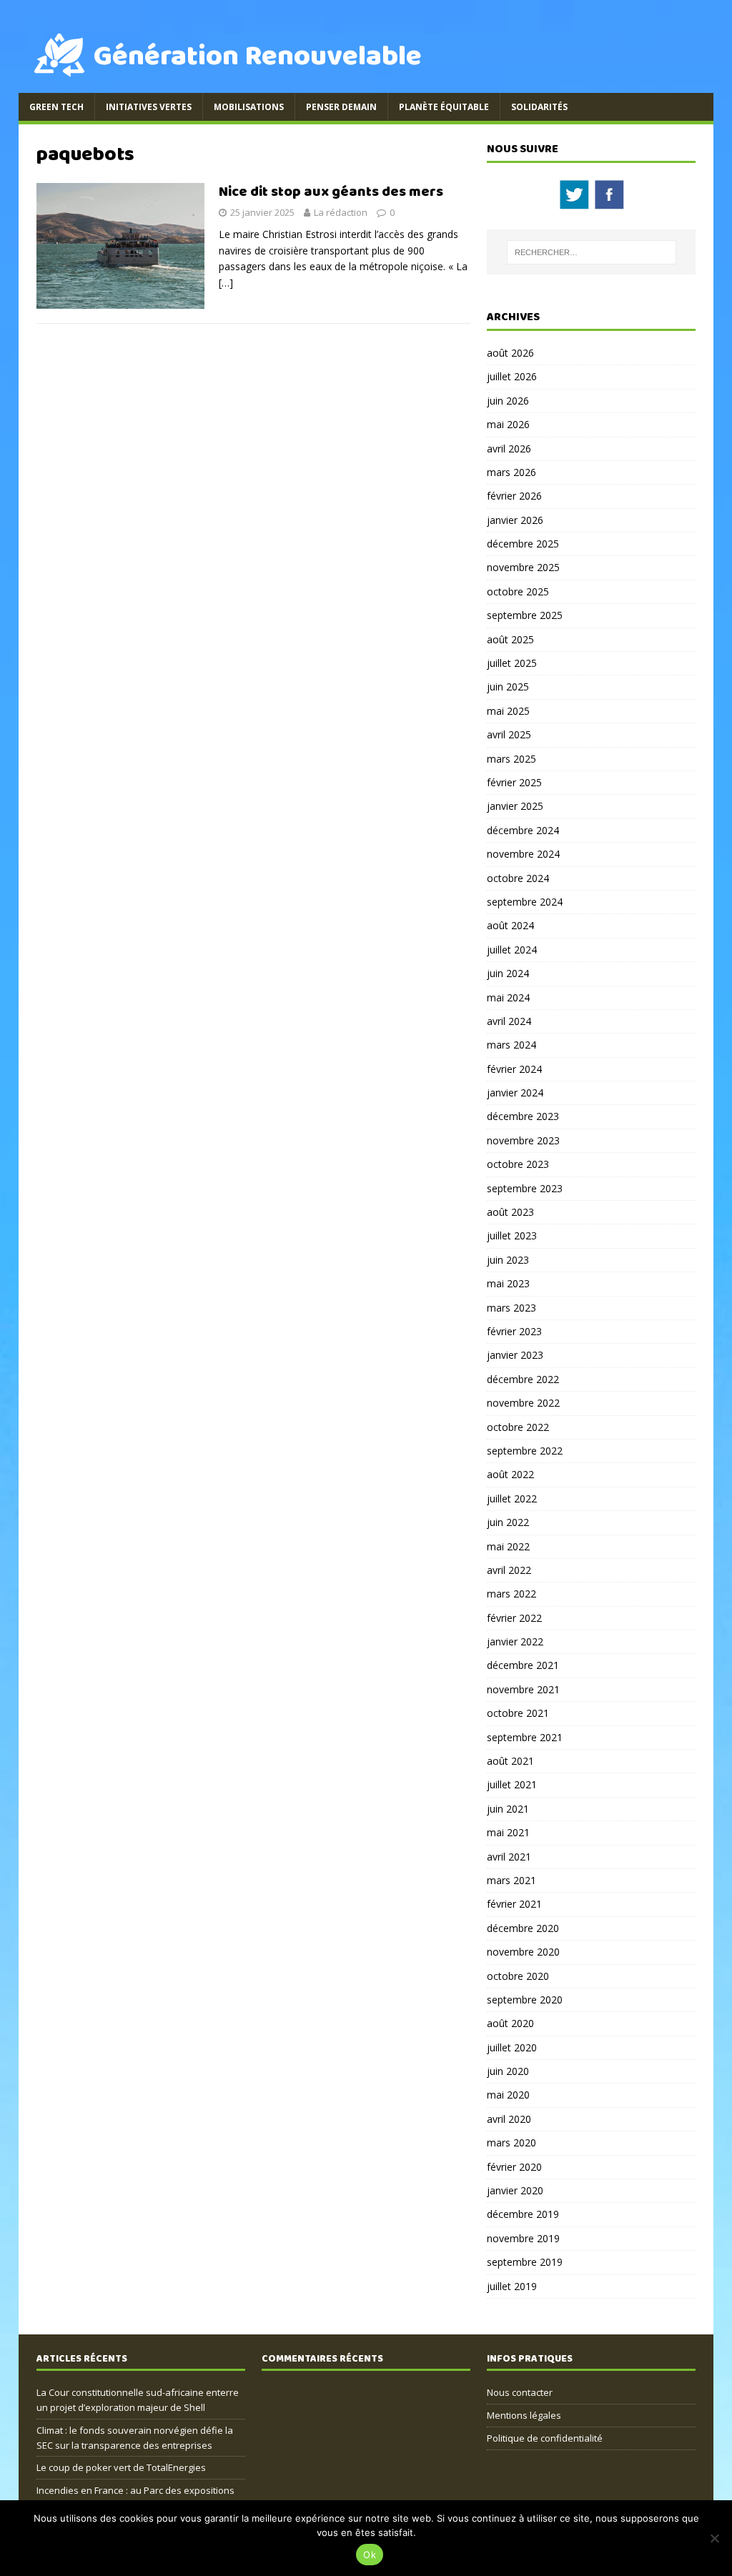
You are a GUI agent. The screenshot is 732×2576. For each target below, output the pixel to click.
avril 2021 (509, 1857)
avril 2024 (509, 1021)
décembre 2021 (523, 1665)
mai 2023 (508, 1283)
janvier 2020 (515, 2190)
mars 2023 (511, 1308)
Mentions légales (524, 2415)
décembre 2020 (523, 1928)
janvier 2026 (515, 520)
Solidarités (539, 107)
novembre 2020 (523, 1952)
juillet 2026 (512, 376)
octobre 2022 (518, 1427)
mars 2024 (511, 1045)
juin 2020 (508, 2071)
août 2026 (510, 353)
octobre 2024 (518, 878)
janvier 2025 (515, 806)
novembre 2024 (523, 854)
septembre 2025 (525, 615)
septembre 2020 (525, 2000)
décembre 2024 (523, 830)
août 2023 (510, 1212)
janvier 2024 (515, 1093)
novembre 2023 (523, 1140)
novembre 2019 (523, 2238)
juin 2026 (508, 401)
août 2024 (510, 925)
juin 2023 (508, 1260)
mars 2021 (511, 1880)
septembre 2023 (525, 1188)
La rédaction (341, 212)
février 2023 (514, 1331)
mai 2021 (508, 1832)
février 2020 (514, 2167)
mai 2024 (508, 997)
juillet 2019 (512, 2286)
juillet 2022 (512, 1498)
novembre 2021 (523, 1689)
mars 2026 (511, 472)
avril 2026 (509, 449)
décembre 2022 (523, 1379)
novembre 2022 (523, 1403)
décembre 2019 (523, 2214)
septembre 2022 (525, 1451)
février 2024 (514, 1069)
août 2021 (510, 1761)
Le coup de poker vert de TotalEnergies (121, 2467)
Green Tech (56, 107)
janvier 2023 (515, 1355)
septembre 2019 (525, 2262)
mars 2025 (511, 759)
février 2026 (514, 496)
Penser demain (341, 107)
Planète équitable (444, 107)
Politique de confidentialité (545, 2438)
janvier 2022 (515, 1641)
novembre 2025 (523, 567)
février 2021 (514, 1904)
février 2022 (514, 1618)
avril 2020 (509, 2119)
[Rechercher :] (592, 252)
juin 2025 (508, 687)
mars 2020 (511, 2142)
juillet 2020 (512, 2047)
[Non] (714, 2538)
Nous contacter (520, 2392)
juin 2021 (508, 1809)
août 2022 (510, 1474)
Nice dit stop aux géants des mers (331, 192)
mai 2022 (508, 1546)
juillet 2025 (512, 663)
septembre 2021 (525, 1737)
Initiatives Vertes (149, 107)
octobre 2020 (518, 1976)
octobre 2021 (518, 1713)
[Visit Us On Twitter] (574, 203)
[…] (226, 283)
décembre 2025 (523, 544)
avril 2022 (509, 1570)
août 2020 (510, 2023)
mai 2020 (508, 2095)
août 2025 (510, 639)
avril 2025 (509, 734)
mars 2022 (511, 1594)
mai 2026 (508, 424)
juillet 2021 (512, 1784)
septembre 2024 (525, 902)
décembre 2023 (523, 1116)
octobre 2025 (518, 591)
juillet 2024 (512, 950)
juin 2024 (508, 973)
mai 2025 (508, 711)
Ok (370, 2555)
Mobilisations (249, 107)
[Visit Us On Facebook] (609, 203)
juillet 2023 (512, 1235)
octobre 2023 (518, 1164)
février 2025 (514, 782)
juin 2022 (508, 1522)
